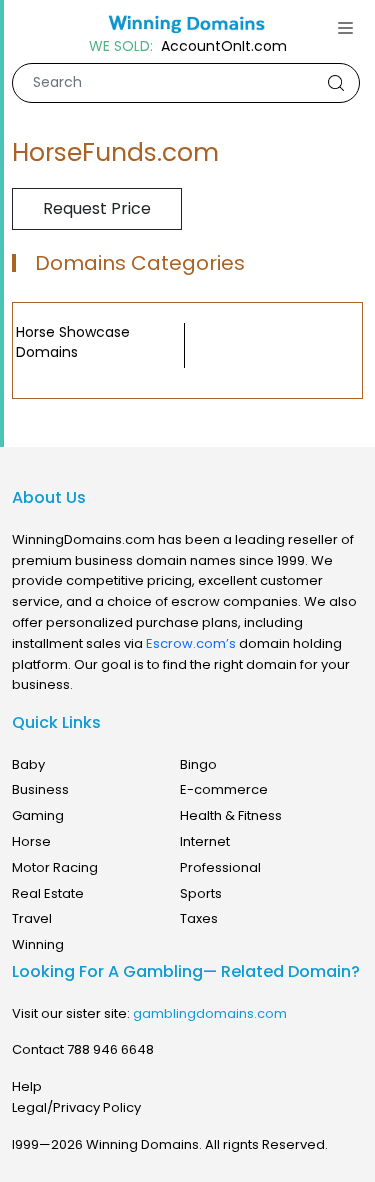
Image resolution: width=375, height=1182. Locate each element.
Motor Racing (55, 867)
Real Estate (48, 893)
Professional (220, 867)
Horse (31, 841)
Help (27, 1086)
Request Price (97, 208)
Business (40, 789)
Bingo (198, 764)
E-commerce (224, 789)
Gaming (38, 815)
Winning (38, 944)
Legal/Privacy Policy (76, 1107)
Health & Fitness (231, 815)
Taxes (199, 918)
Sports (201, 893)
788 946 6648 (110, 1049)
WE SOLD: (121, 46)
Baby (28, 764)
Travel (32, 918)
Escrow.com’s (191, 643)
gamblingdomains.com (210, 1013)
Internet (205, 841)
